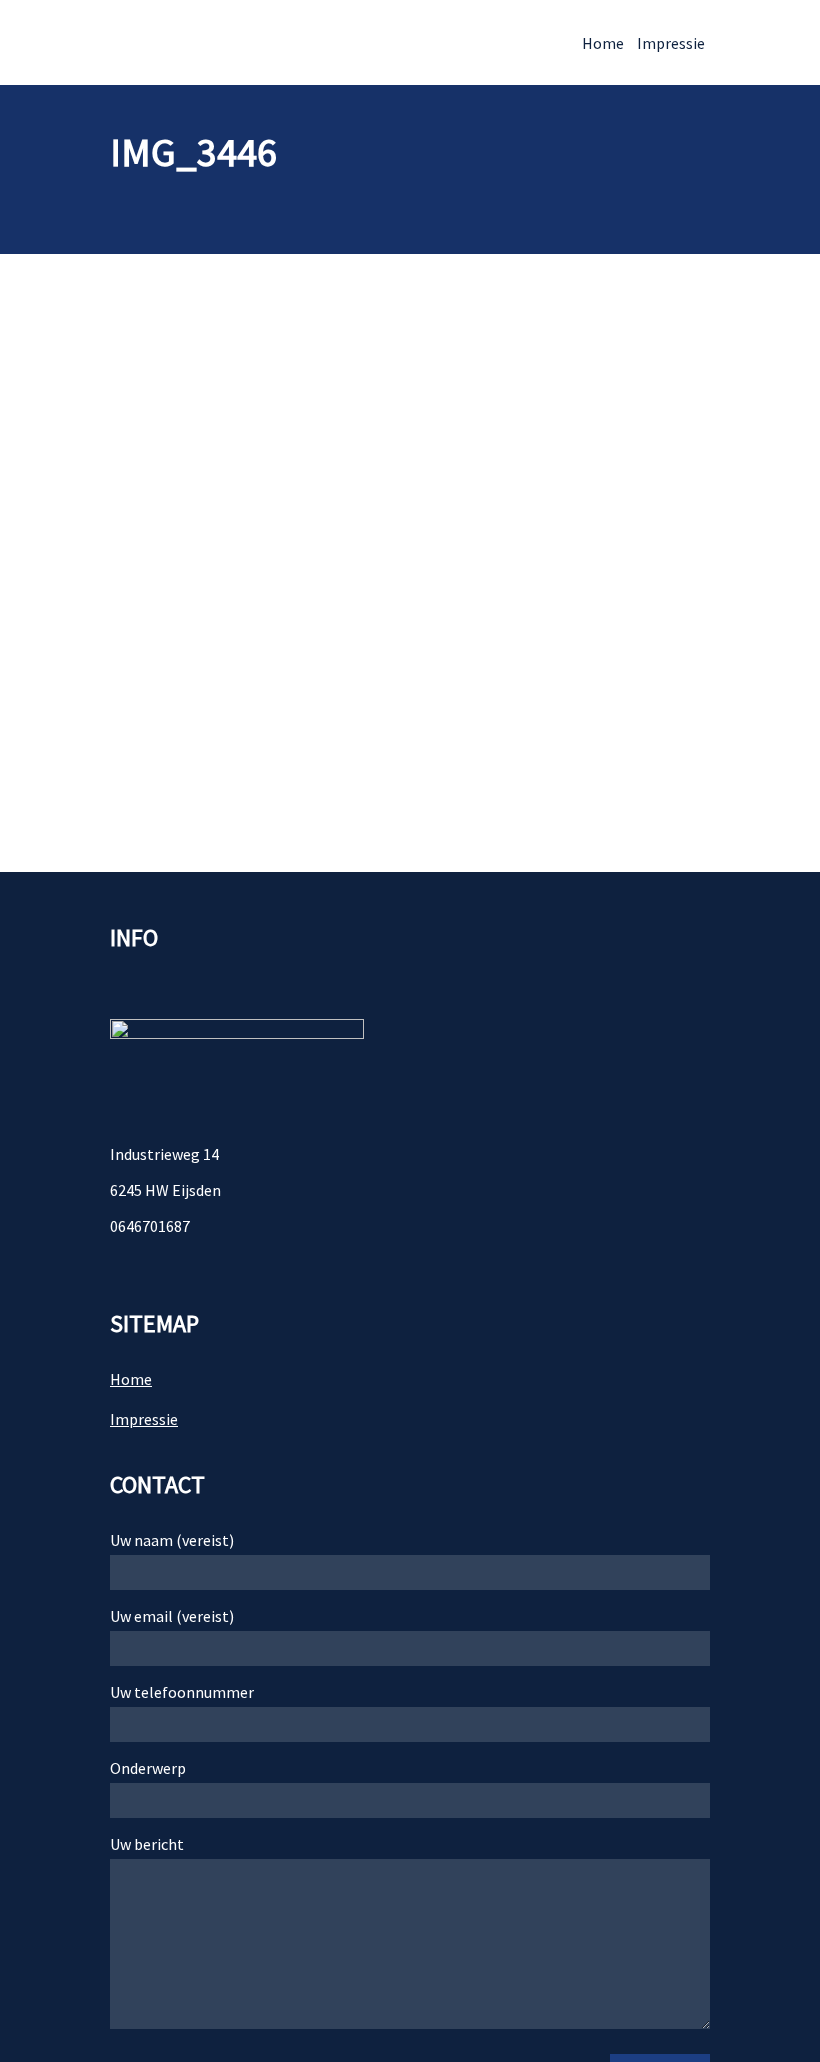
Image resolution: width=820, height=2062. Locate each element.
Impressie (671, 43)
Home (603, 43)
